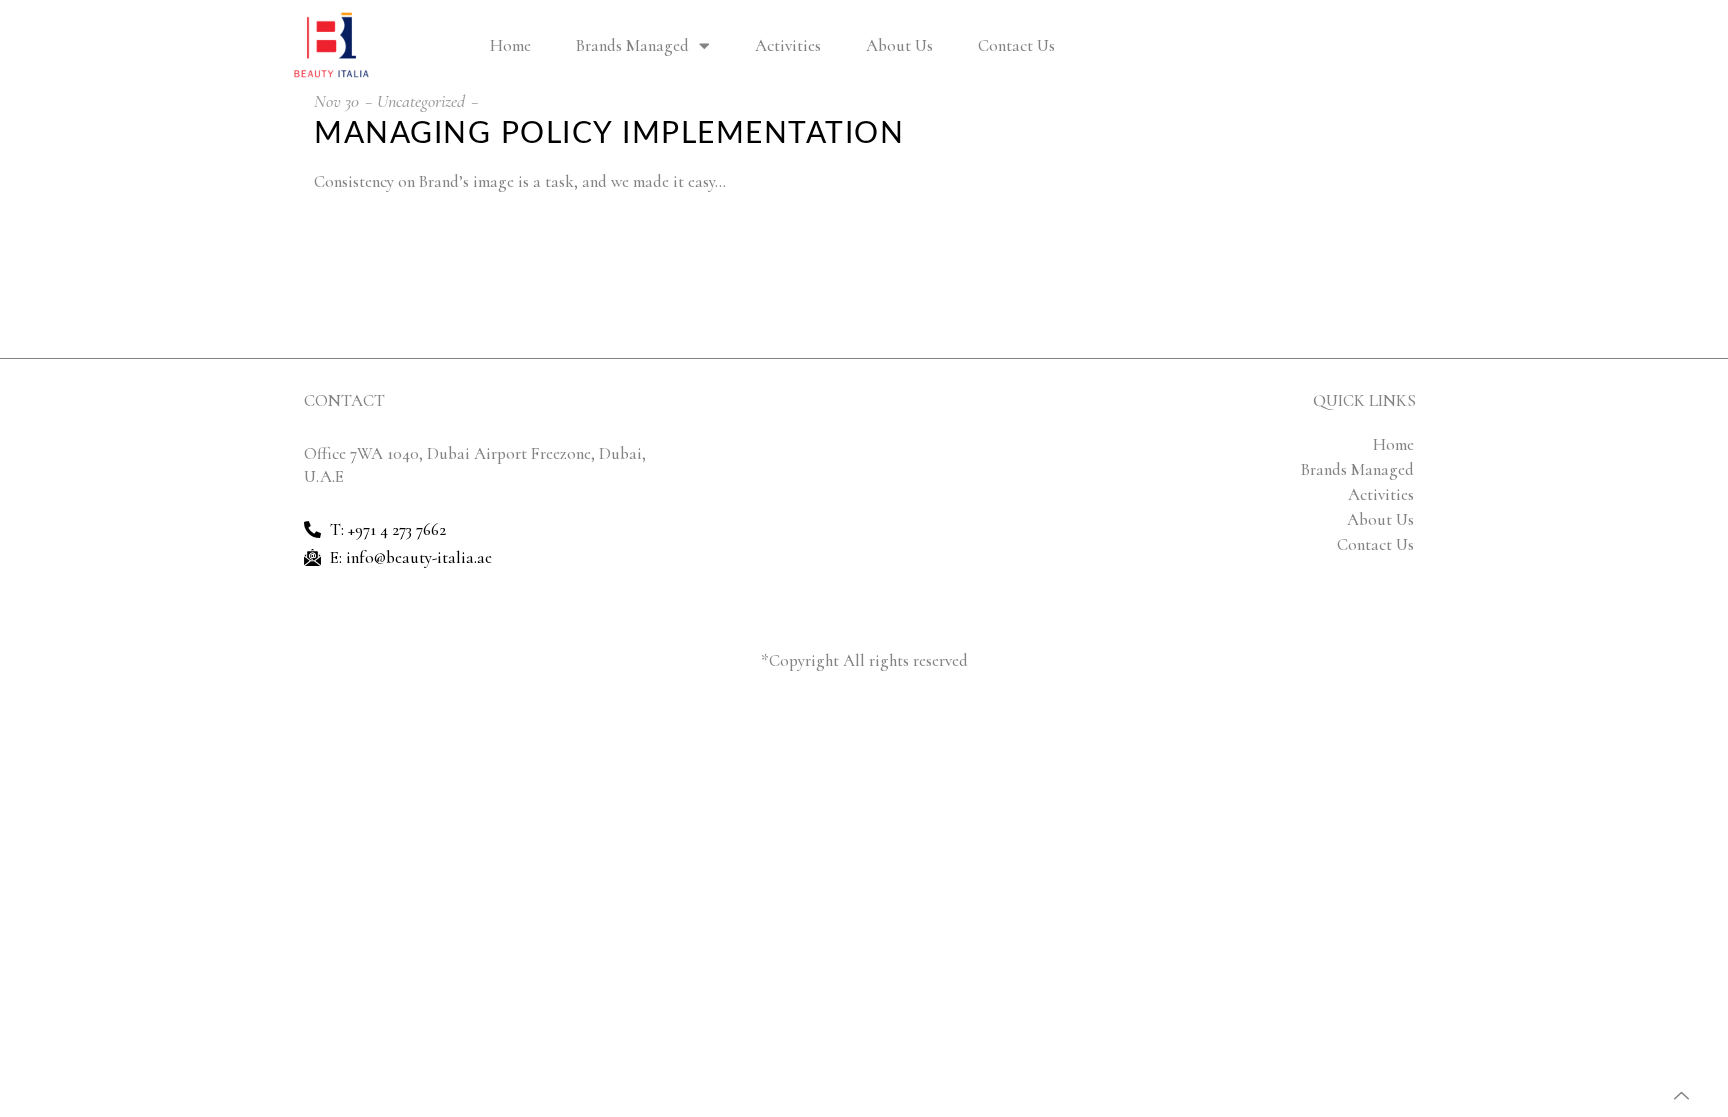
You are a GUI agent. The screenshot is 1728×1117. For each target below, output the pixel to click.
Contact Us (1016, 45)
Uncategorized (421, 101)
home (1393, 444)
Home (510, 45)
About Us (899, 45)
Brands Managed (632, 45)
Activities (788, 45)
